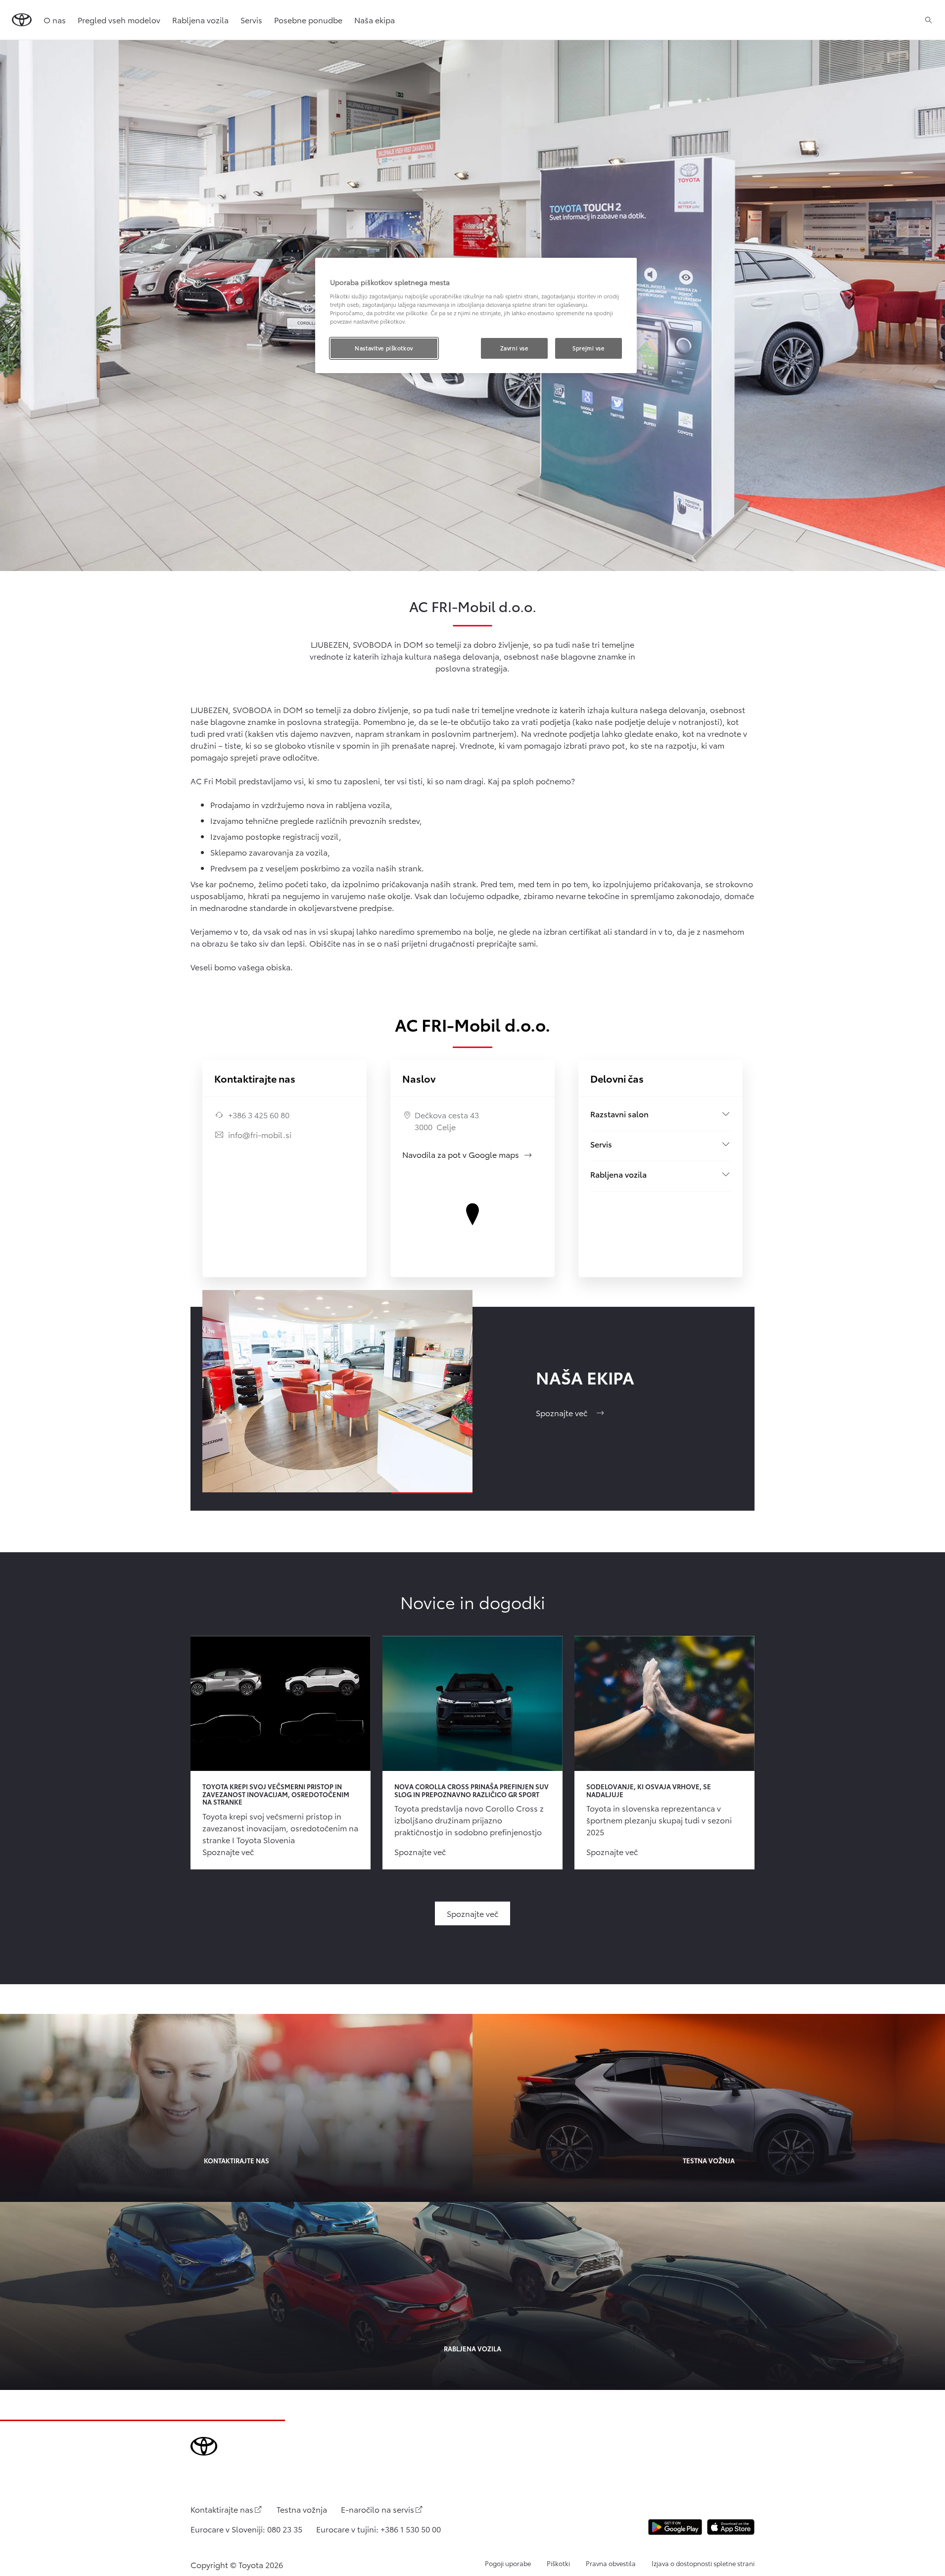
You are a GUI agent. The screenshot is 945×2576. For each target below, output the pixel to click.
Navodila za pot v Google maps (468, 1154)
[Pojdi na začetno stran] (22, 20)
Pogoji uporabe (508, 2563)
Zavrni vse (514, 348)
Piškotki (558, 2563)
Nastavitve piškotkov (384, 348)
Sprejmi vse (588, 348)
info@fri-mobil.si (260, 1134)
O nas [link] (55, 20)
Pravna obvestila (611, 2563)
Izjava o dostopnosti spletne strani (703, 2563)
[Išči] (928, 20)
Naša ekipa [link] (375, 20)
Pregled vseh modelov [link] (119, 20)
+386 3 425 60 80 (259, 1115)
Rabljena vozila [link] (200, 20)
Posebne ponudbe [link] (308, 20)
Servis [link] (251, 20)
